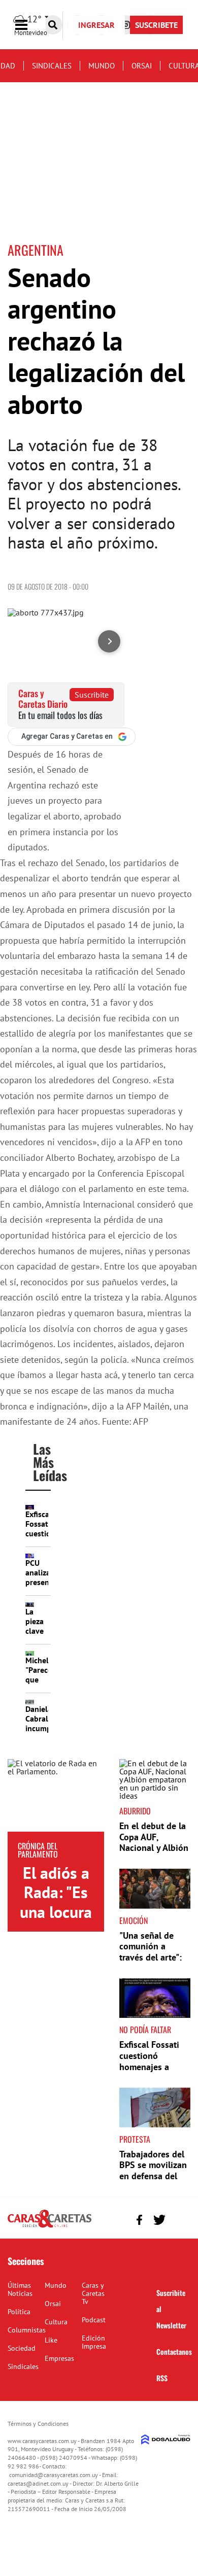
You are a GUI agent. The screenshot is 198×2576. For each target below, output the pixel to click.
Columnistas (27, 2330)
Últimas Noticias (20, 2289)
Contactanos (174, 2351)
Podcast (94, 2320)
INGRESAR (96, 25)
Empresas (59, 2358)
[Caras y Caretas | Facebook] (139, 2220)
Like (51, 2340)
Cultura (56, 2322)
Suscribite (92, 695)
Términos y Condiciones (38, 2424)
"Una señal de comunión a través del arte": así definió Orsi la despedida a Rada (154, 1957)
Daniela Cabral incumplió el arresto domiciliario (46, 1733)
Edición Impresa (94, 2342)
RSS (162, 2378)
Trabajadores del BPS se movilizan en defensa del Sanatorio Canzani (153, 2176)
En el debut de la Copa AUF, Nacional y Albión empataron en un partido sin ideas (154, 1848)
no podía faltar (145, 2030)
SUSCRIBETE (156, 25)
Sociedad (22, 2348)
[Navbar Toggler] (29, 25)
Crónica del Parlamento (38, 1850)
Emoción (134, 1920)
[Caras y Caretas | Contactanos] (179, 2219)
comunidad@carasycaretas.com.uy (54, 2475)
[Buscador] (53, 25)
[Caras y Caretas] (49, 2227)
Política (19, 2312)
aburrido (135, 1811)
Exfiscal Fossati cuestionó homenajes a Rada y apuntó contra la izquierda (149, 2072)
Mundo (102, 66)
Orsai (142, 66)
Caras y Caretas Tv (93, 2293)
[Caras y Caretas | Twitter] (159, 2220)
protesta (135, 2139)
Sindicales (52, 66)
